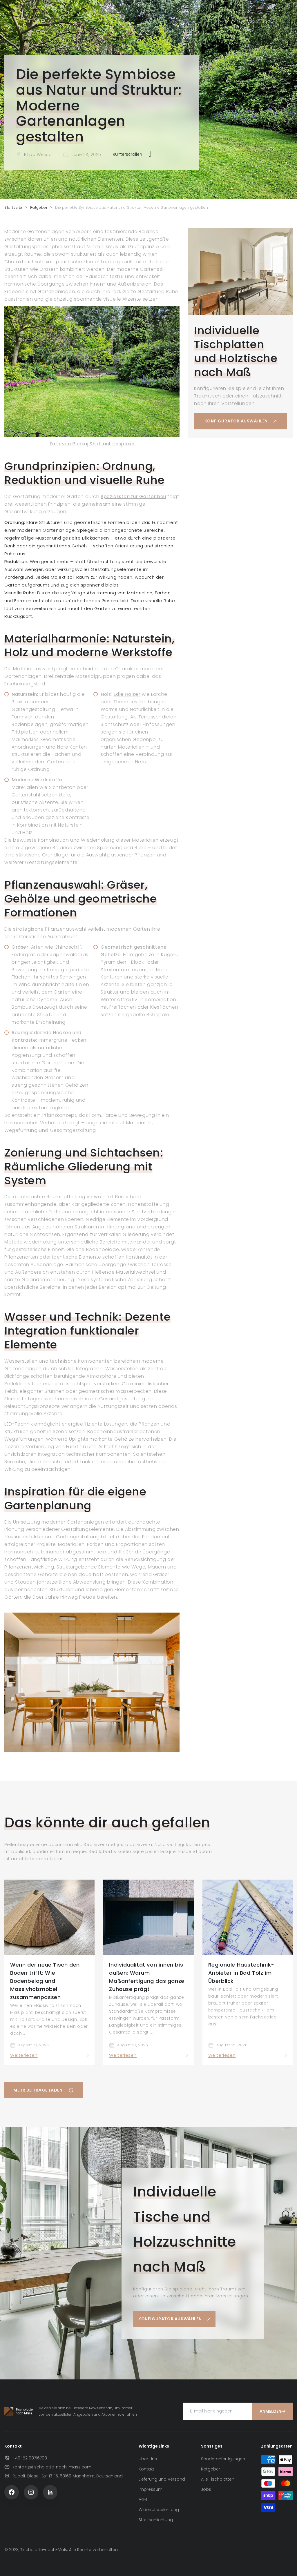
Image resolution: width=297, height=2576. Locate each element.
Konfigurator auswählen (236, 421)
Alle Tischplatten (218, 2479)
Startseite (13, 207)
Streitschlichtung (156, 2520)
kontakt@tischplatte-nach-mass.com (52, 2467)
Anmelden (270, 2411)
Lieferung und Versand (162, 2479)
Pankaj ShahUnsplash (92, 444)
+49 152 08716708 (30, 2458)
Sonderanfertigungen (223, 2459)
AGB (143, 2499)
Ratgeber (39, 207)
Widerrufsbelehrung (159, 2510)
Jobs (206, 2489)
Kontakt (146, 2469)
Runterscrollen (127, 154)
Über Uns (148, 2459)
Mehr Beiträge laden (38, 2090)
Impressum (151, 2489)
